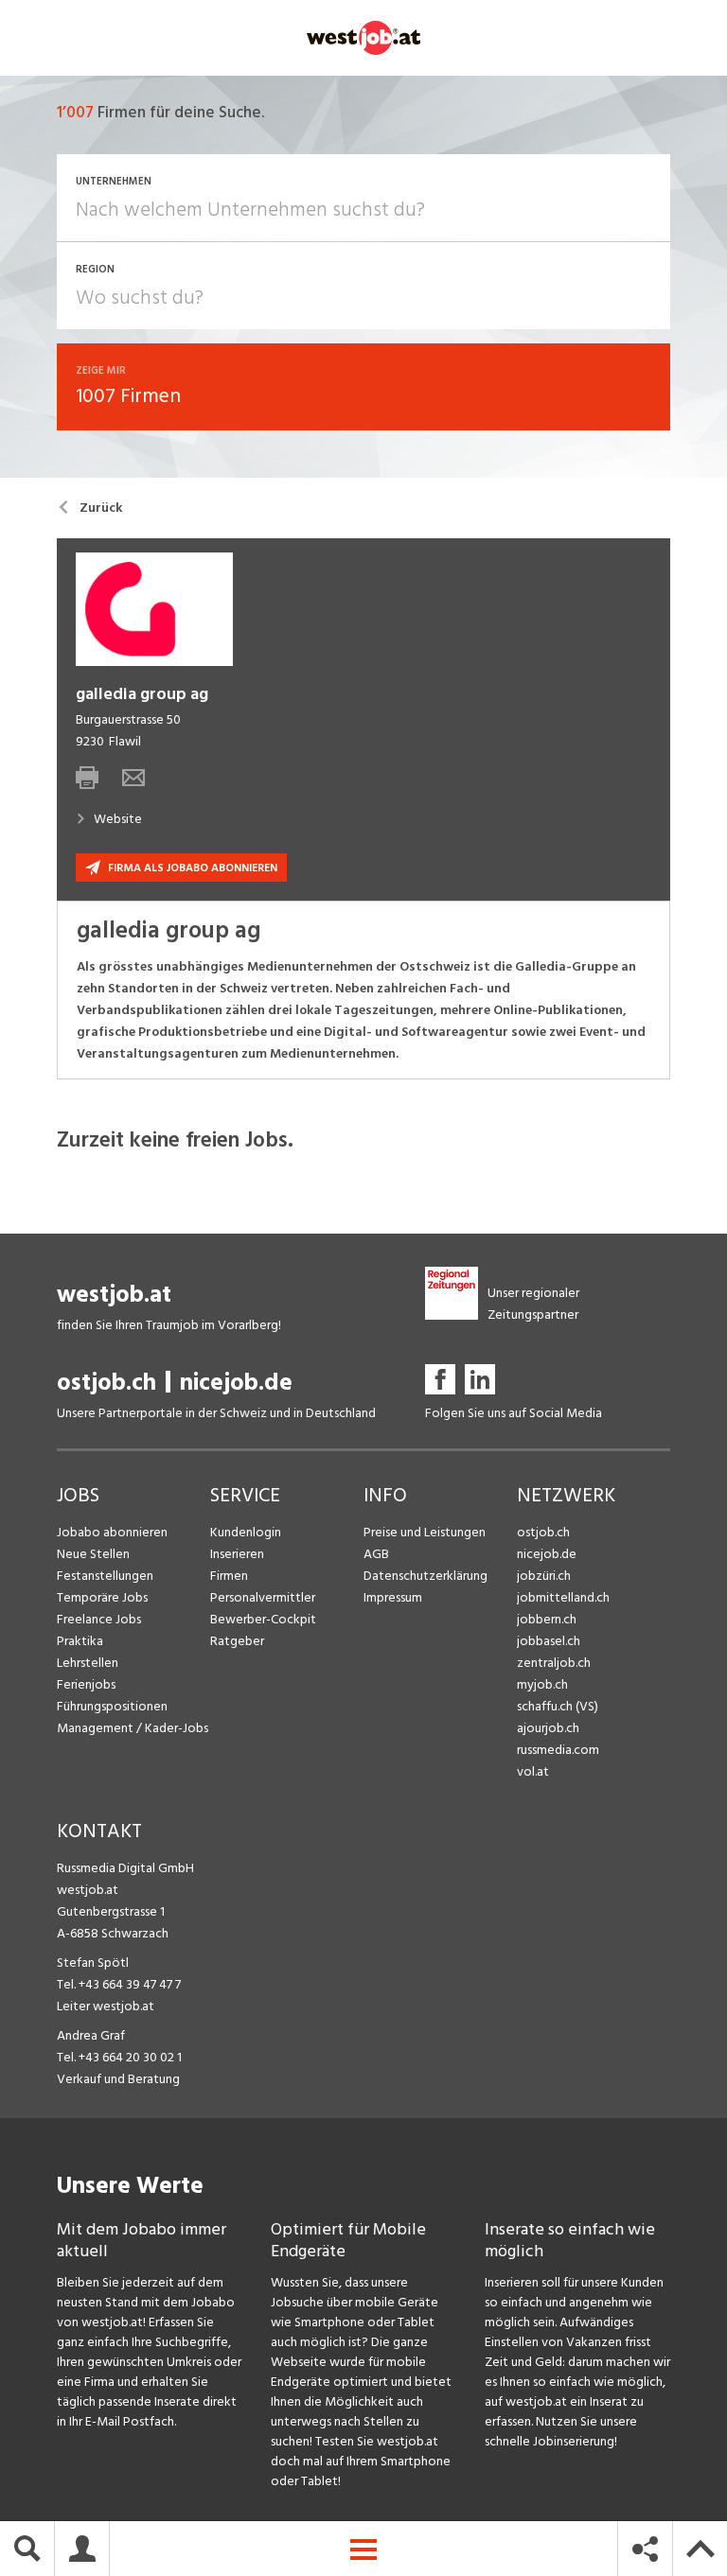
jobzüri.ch (544, 1576)
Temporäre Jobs (102, 1597)
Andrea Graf (91, 2035)
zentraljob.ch (554, 1663)
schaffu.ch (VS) (558, 1706)
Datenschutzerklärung (426, 1576)
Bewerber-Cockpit (263, 1619)
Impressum (393, 1597)
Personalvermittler (263, 1597)
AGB (376, 1554)
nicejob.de (236, 1383)
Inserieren (237, 1554)
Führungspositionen (112, 1706)
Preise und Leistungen (425, 1532)
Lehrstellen (88, 1663)
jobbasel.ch (549, 1641)
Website (118, 819)
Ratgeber (237, 1641)
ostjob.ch (106, 1383)
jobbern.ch (547, 1619)
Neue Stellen (93, 1554)
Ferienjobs (86, 1684)
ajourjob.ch (548, 1728)
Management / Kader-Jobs (133, 1728)
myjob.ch (542, 1684)
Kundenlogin (246, 1532)
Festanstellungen (105, 1576)
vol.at (533, 1771)
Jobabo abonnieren (112, 1532)
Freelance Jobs (99, 1619)
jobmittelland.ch (563, 1597)
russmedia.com (558, 1750)
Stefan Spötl (93, 1963)
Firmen (229, 1576)
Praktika (80, 1641)
